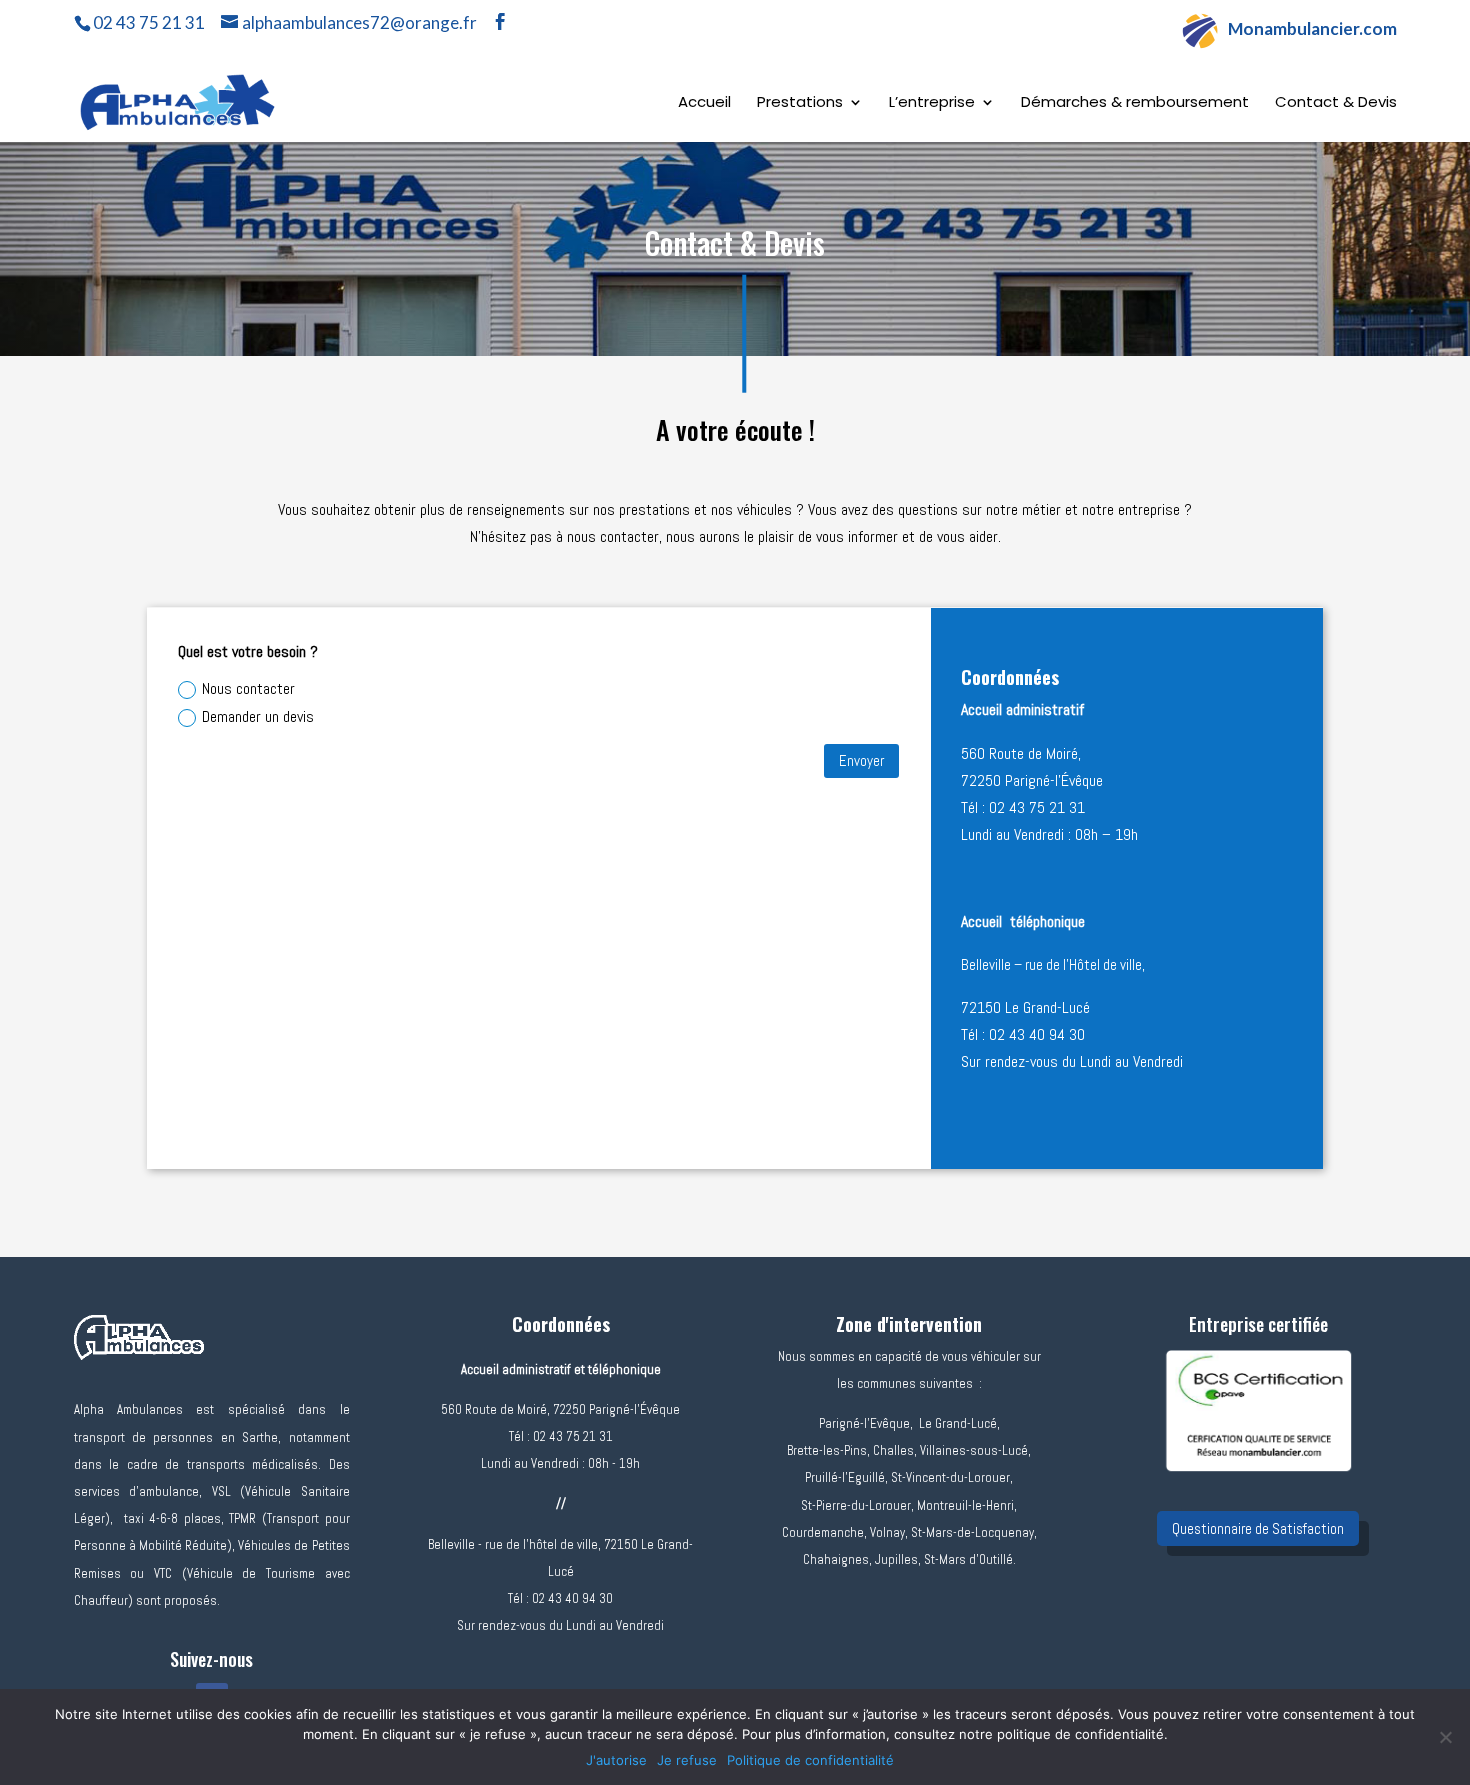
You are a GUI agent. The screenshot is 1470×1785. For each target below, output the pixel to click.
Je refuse (687, 1760)
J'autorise (616, 1760)
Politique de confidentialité (810, 1760)
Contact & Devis (1336, 103)
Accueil (704, 103)
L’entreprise (932, 103)
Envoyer (861, 760)
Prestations (800, 103)
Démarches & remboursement (1135, 103)
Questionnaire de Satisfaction (1258, 1528)
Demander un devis (258, 716)
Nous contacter (248, 688)
